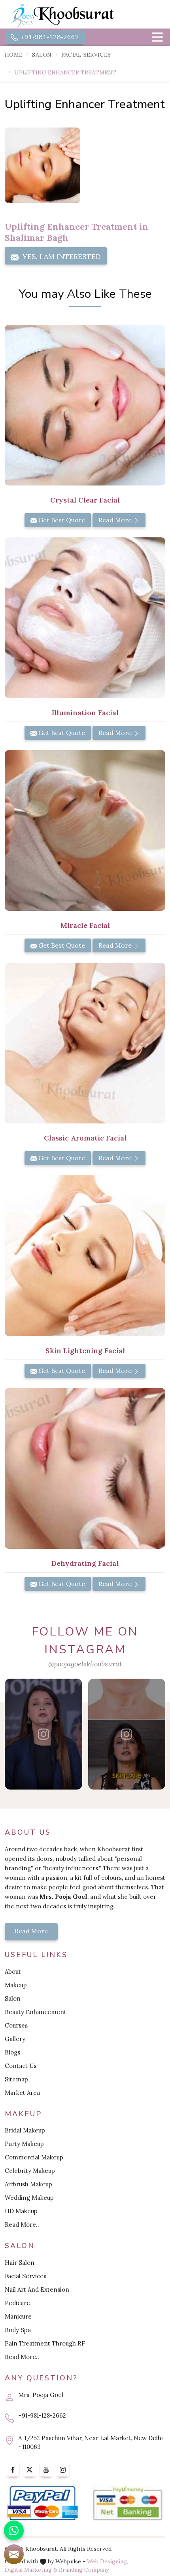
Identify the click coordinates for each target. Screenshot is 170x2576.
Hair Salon (20, 2263)
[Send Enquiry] (14, 2554)
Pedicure (17, 2303)
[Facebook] (13, 2470)
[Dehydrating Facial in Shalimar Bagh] (85, 1468)
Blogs (12, 2052)
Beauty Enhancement (36, 2012)
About (13, 1972)
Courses (16, 2025)
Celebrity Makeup (30, 2171)
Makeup (16, 1985)
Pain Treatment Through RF (45, 2343)
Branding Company (84, 2570)
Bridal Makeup (25, 2130)
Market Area (22, 2093)
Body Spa (18, 2330)
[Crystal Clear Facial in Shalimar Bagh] (85, 405)
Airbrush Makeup (28, 2184)
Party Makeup (24, 2144)
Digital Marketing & (31, 2570)
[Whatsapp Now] (14, 2530)
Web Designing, (108, 2561)
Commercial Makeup (34, 2157)
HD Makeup (21, 2211)
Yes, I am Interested (61, 256)
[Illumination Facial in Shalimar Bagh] (85, 618)
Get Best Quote (61, 520)
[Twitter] (29, 2470)
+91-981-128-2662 (49, 37)
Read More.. (22, 2225)
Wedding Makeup (29, 2198)
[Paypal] (42, 2504)
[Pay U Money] (127, 2504)
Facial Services (86, 55)
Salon (42, 55)
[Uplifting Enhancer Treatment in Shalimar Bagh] (42, 165)
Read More (116, 520)
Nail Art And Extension (37, 2289)
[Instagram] (63, 2470)
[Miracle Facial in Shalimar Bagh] (85, 830)
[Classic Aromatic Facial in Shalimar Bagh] (85, 1043)
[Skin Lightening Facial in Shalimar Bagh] (85, 1256)
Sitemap (16, 2079)
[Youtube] (46, 2470)
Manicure (18, 2316)
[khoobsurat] (85, 16)
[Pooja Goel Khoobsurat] (43, 1734)
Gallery (15, 2039)
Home (14, 55)
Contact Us (21, 2066)
